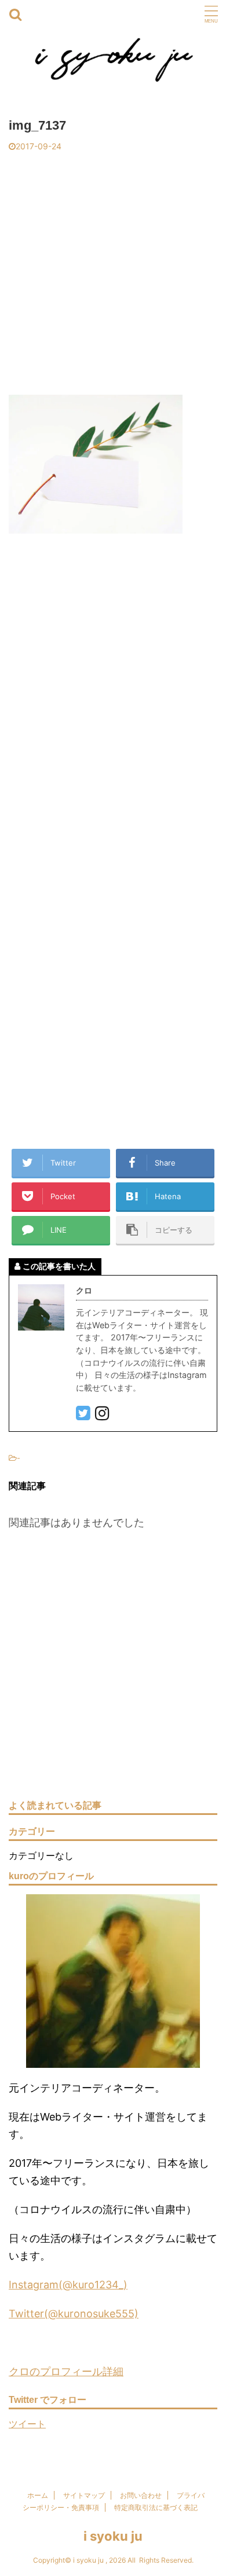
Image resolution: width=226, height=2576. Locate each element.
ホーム (38, 2495)
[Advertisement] (113, 270)
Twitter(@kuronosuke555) (74, 2314)
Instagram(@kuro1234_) (68, 2285)
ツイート (27, 2424)
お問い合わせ (141, 2495)
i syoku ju (113, 2536)
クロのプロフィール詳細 (66, 2371)
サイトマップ (84, 2495)
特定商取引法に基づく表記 (156, 2507)
